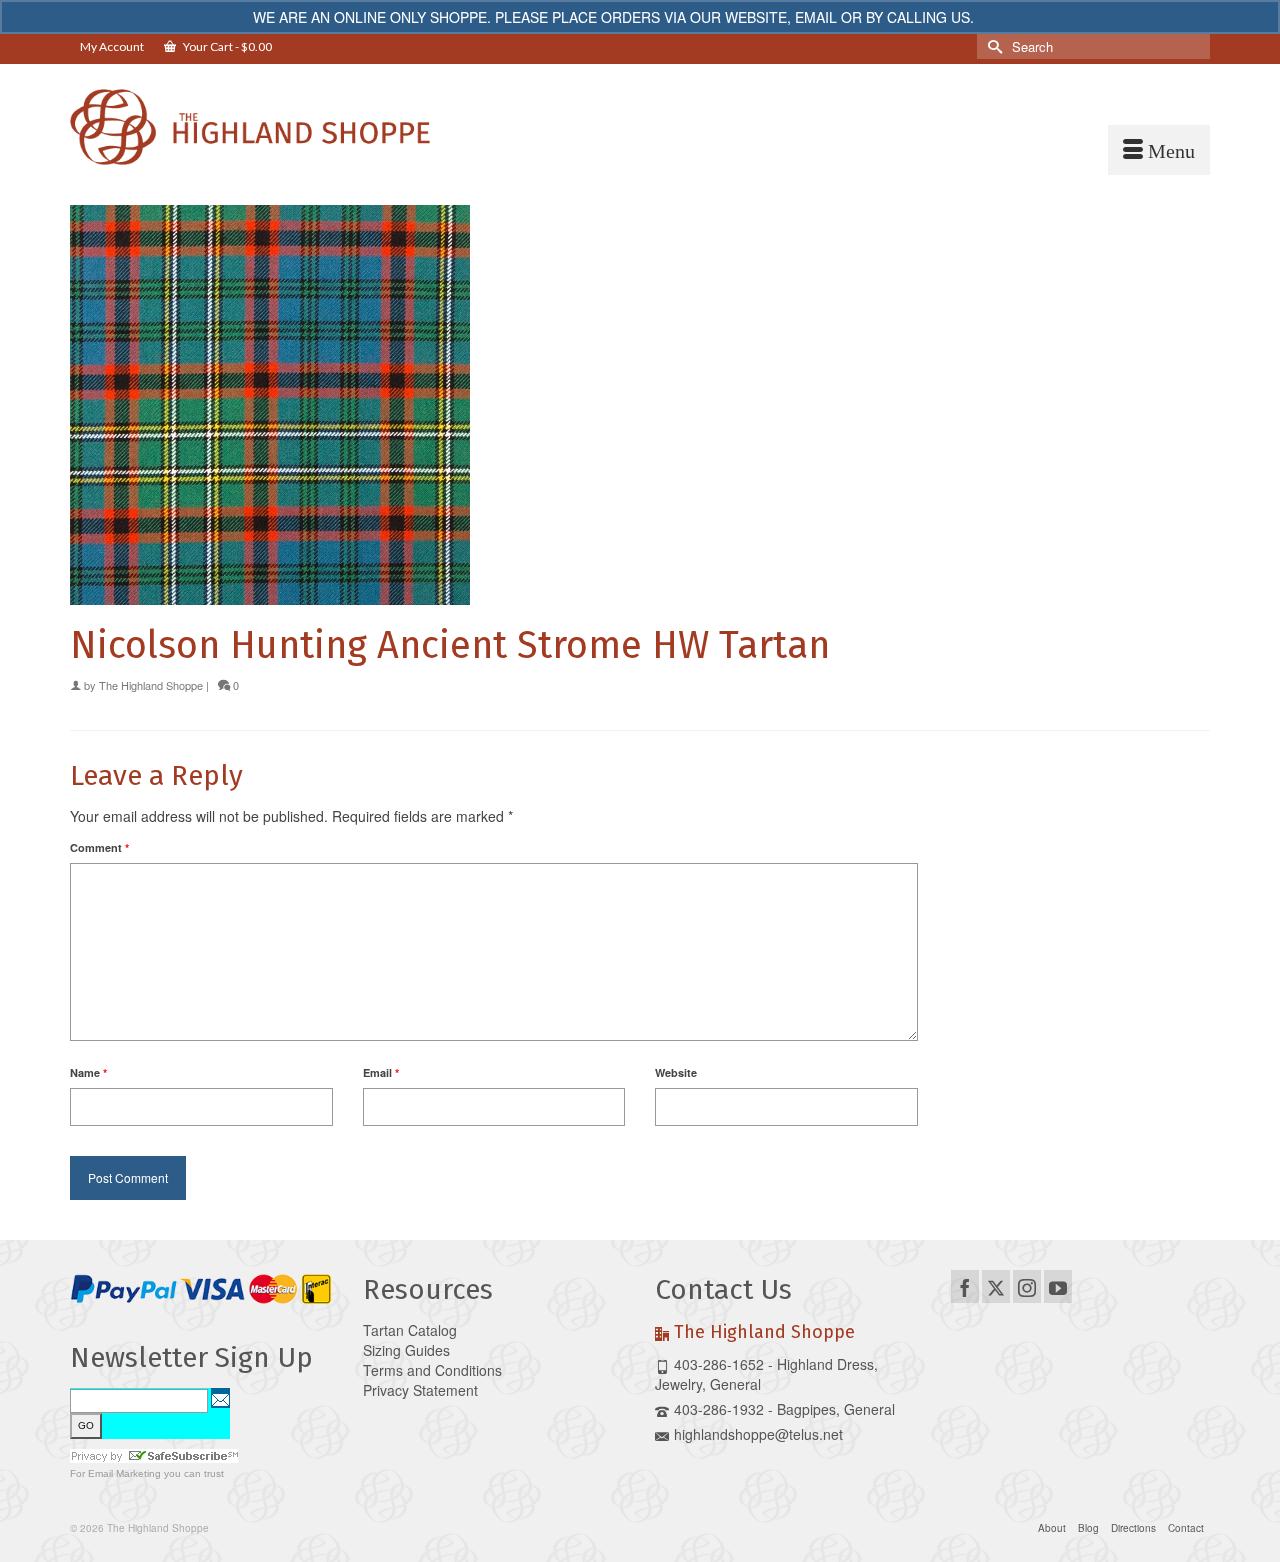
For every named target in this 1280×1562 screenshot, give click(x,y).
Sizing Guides (406, 1350)
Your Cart (226, 46)
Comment (99, 847)
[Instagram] (1027, 1286)
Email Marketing (124, 1473)
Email (381, 1072)
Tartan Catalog (410, 1330)
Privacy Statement (420, 1390)
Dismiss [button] (1002, 17)
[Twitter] (996, 1286)
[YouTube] (1058, 1286)
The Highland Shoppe (151, 685)
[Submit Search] (992, 46)
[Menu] (1159, 150)
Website (676, 1072)
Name (88, 1072)
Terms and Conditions (432, 1370)
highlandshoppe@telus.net (758, 1434)
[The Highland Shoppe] (250, 127)
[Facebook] (965, 1286)
